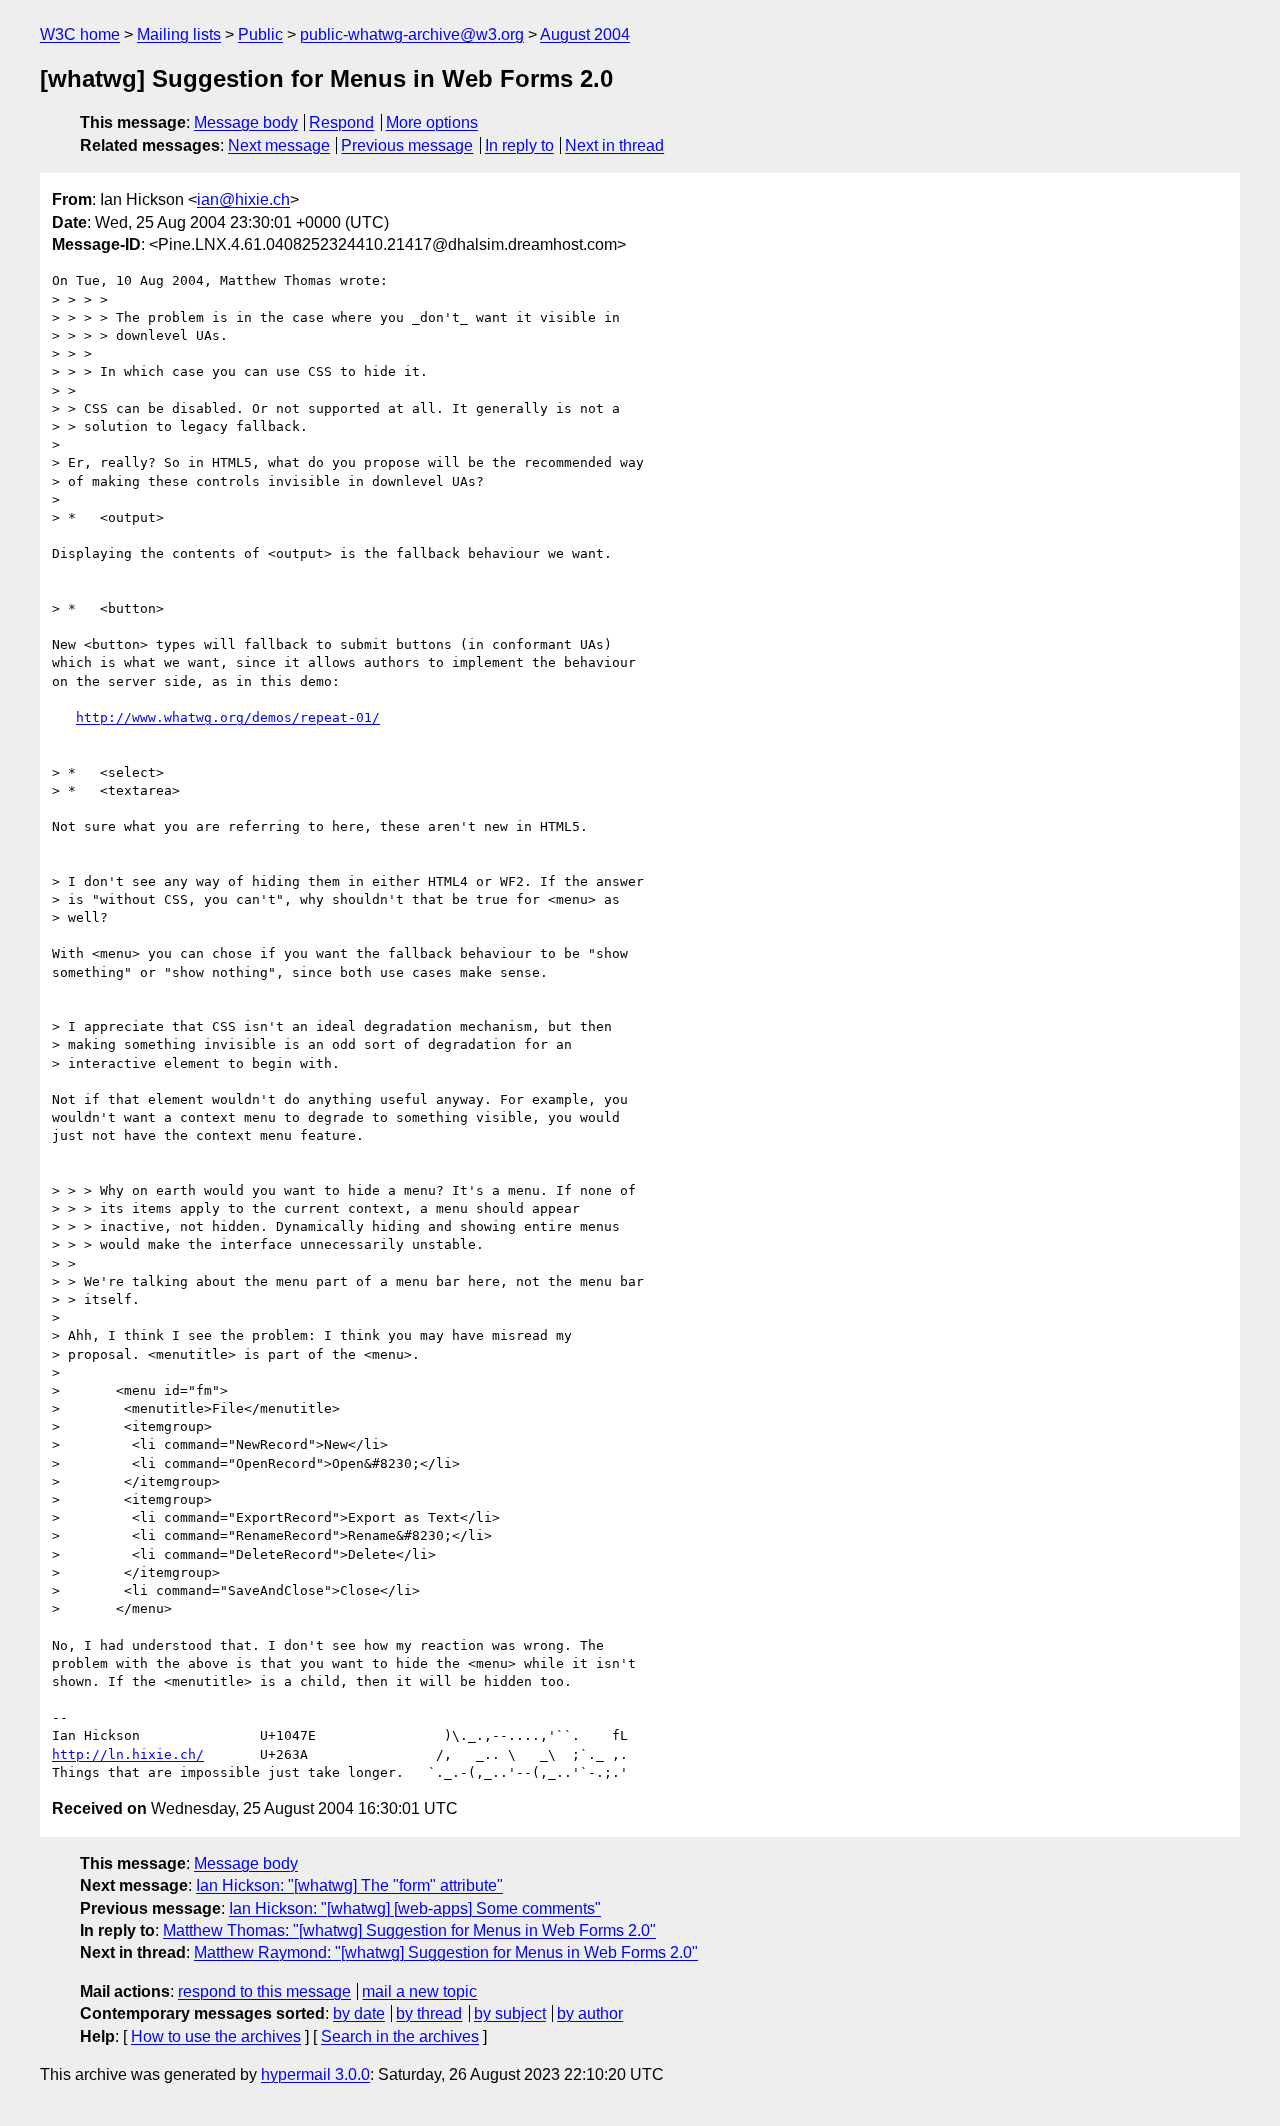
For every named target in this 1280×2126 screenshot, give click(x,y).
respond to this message (264, 1991)
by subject (510, 2013)
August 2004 (585, 34)
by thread (429, 2013)
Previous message (407, 145)
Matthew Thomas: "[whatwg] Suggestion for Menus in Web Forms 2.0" (409, 1930)
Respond (341, 122)
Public (260, 34)
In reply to (519, 145)
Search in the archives (400, 2036)
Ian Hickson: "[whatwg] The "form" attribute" (349, 1885)
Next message (279, 145)
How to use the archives (216, 2036)
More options (432, 122)
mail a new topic (419, 1991)
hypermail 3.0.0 (315, 2074)
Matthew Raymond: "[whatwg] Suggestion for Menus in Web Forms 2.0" (446, 1952)
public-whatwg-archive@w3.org (412, 34)
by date (359, 2013)
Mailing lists (179, 34)
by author (590, 2013)
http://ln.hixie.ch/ (128, 1754)
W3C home (80, 34)
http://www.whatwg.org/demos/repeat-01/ (228, 717)
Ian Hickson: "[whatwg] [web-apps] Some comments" (415, 1908)
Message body (246, 122)
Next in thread (614, 145)
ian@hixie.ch (243, 199)
